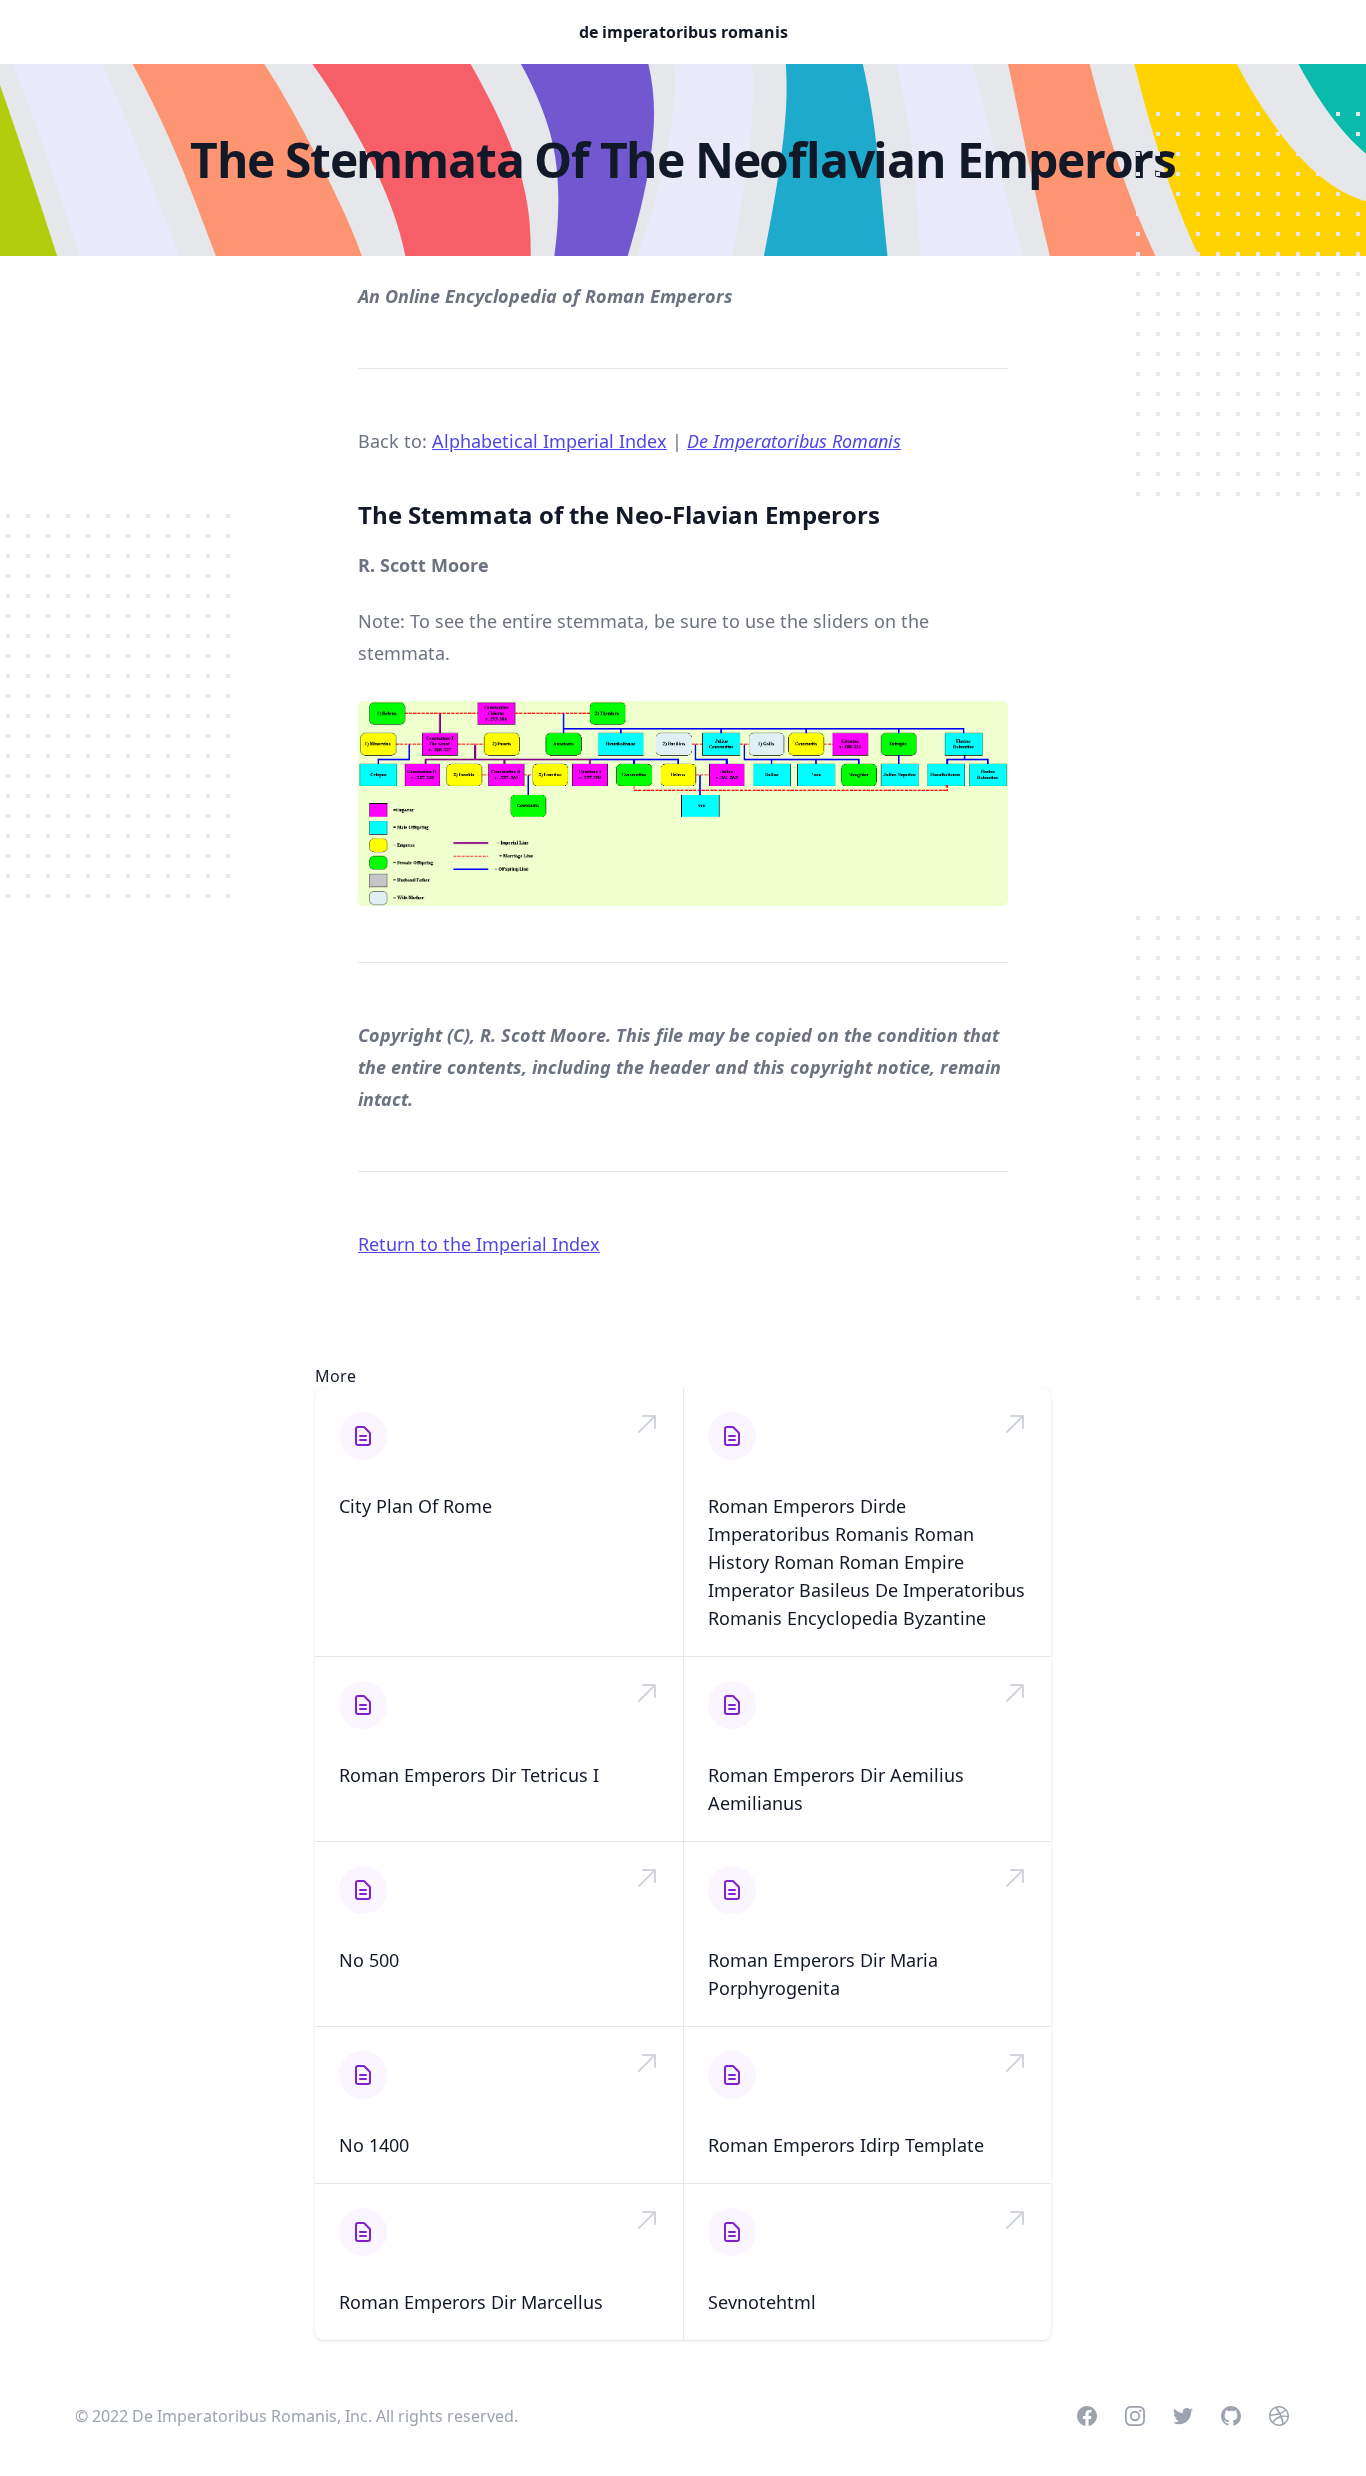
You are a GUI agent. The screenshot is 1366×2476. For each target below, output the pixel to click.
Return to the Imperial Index (479, 1244)
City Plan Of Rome (415, 1506)
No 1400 (374, 2145)
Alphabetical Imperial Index (549, 441)
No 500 (369, 1960)
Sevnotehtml (762, 2302)
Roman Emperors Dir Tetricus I (469, 1775)
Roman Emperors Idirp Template (846, 2145)
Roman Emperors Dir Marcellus (471, 2302)
